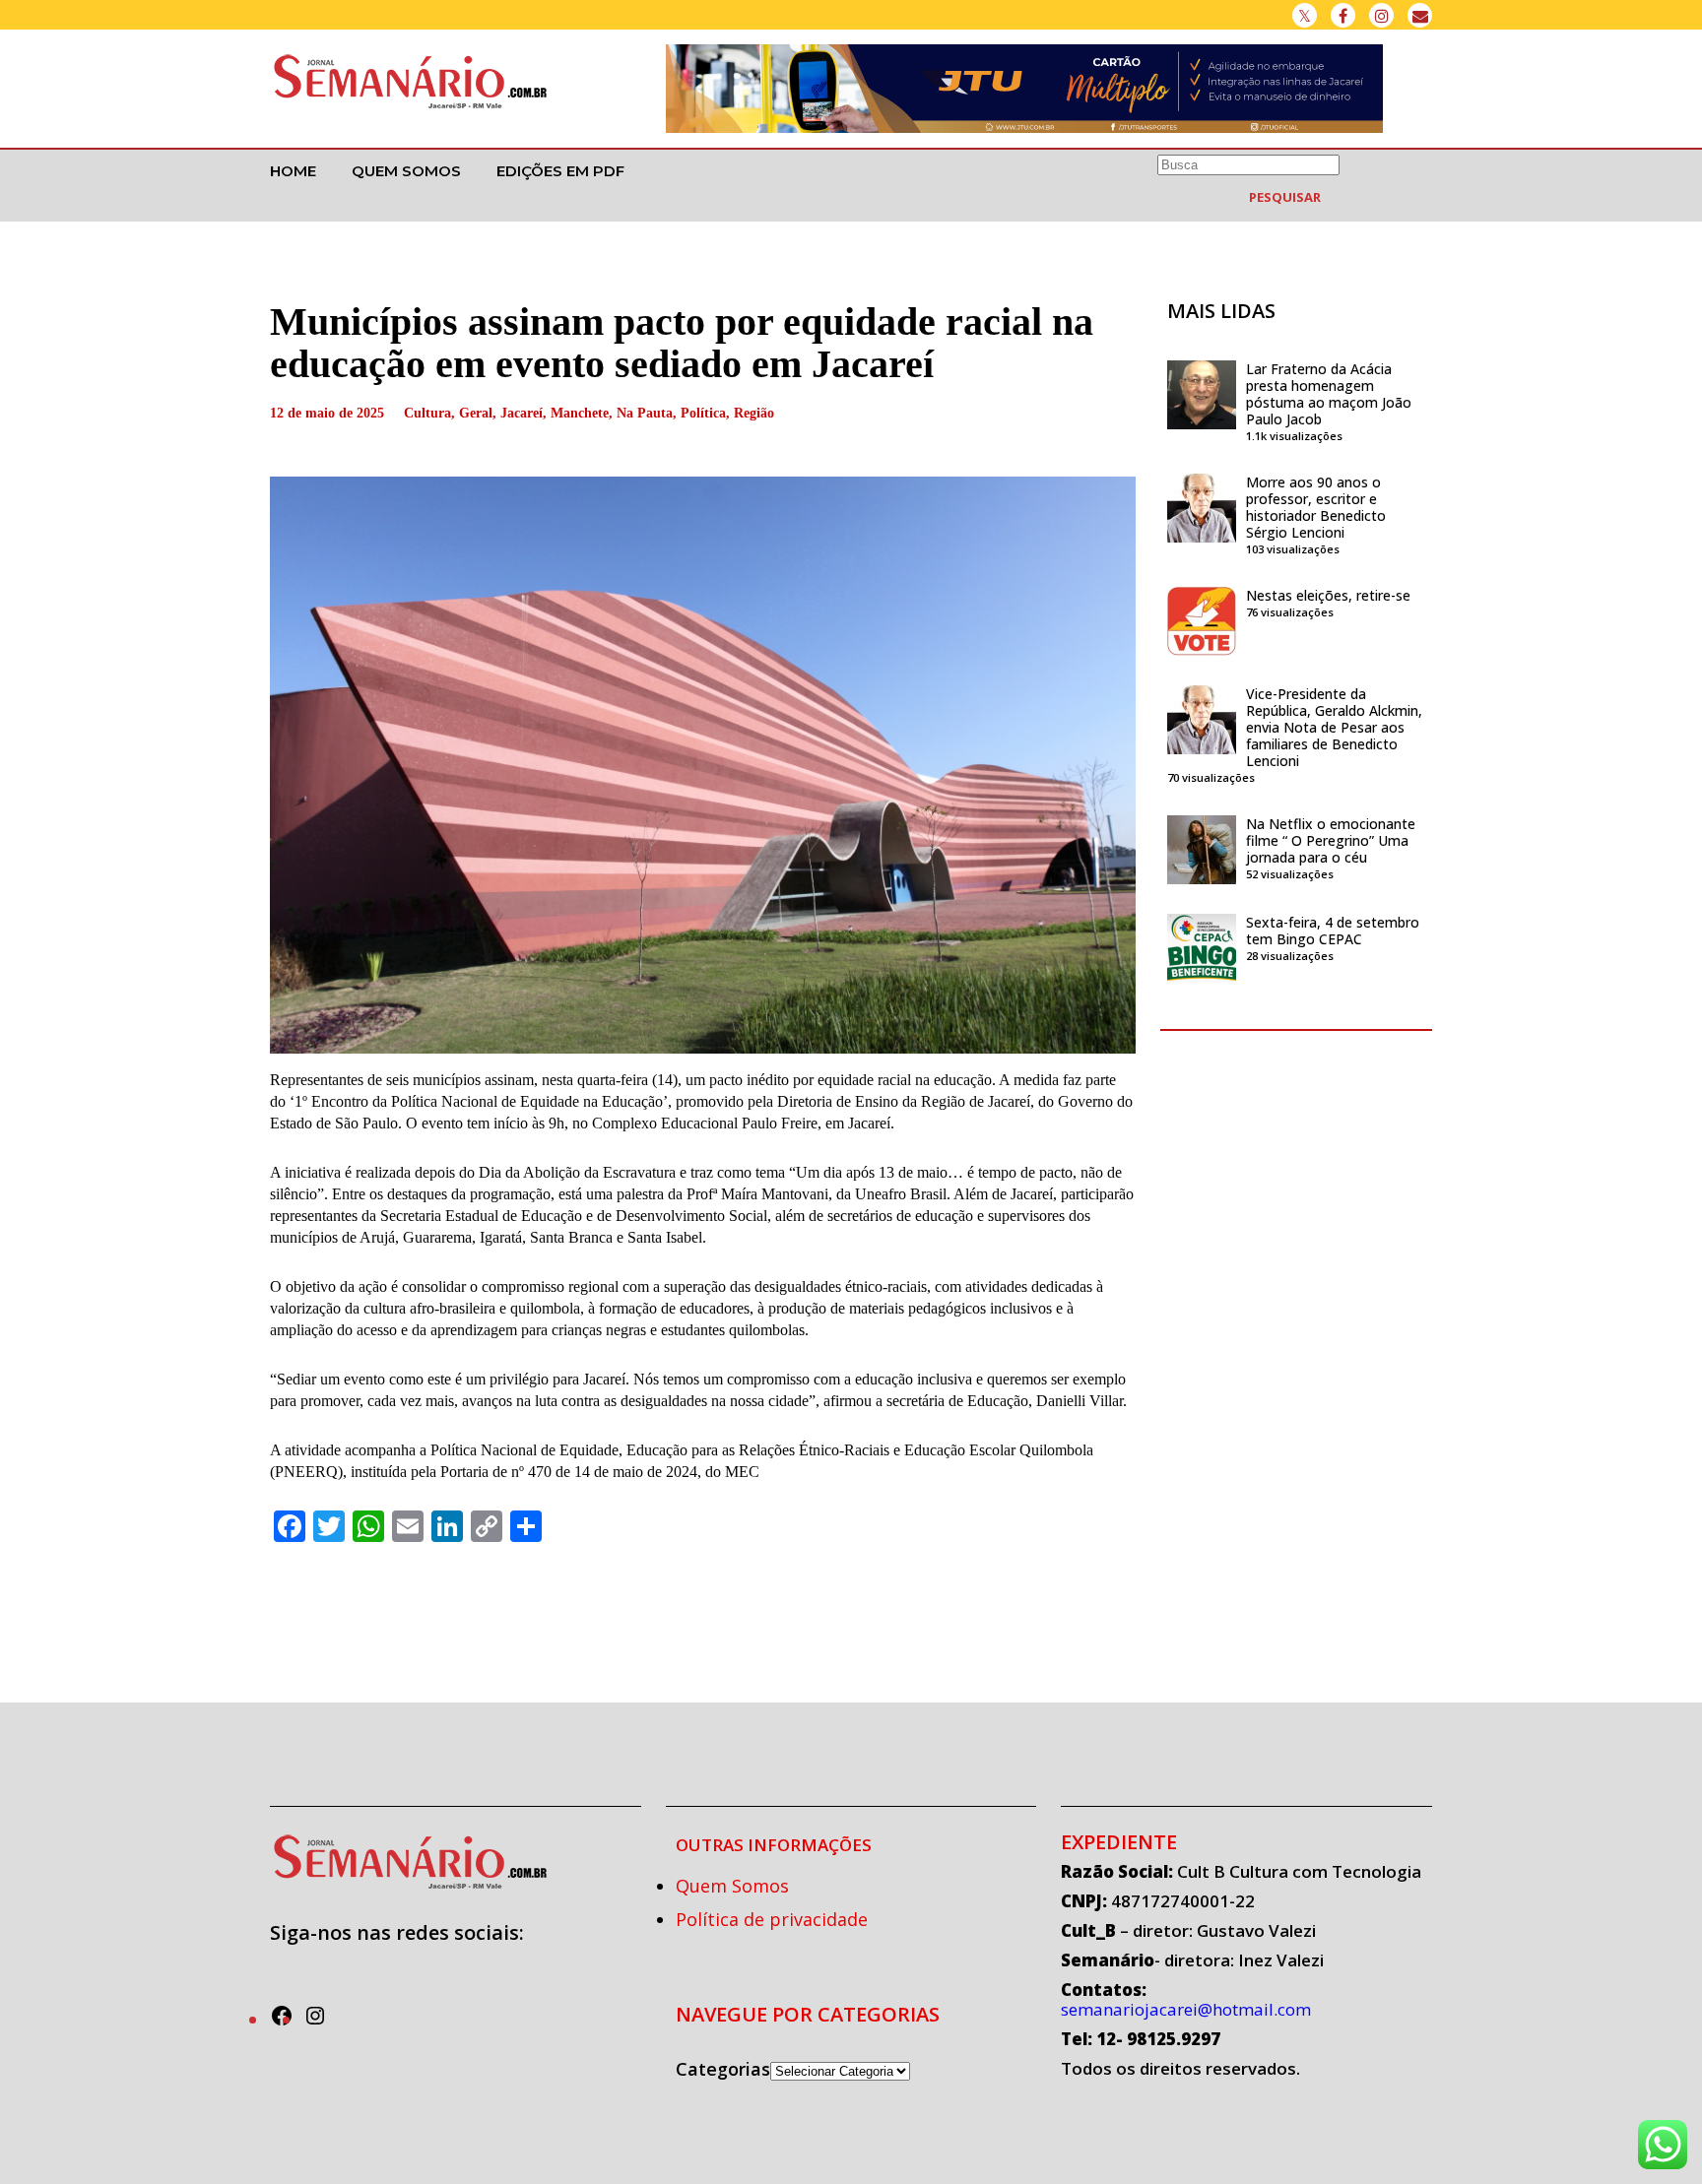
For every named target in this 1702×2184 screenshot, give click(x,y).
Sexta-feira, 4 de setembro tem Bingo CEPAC (1333, 931)
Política (703, 413)
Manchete (580, 413)
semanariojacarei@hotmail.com (1186, 2009)
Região (754, 413)
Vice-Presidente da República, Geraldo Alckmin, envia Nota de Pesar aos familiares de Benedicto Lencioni (1334, 727)
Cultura (427, 413)
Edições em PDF (560, 171)
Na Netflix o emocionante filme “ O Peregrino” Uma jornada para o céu (1331, 840)
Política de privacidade (772, 1919)
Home (293, 171)
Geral (476, 413)
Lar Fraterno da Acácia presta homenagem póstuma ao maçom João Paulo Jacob (1329, 394)
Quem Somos (406, 171)
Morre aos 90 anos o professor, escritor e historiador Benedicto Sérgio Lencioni (1316, 507)
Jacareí (522, 413)
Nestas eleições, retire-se (1328, 595)
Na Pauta (645, 413)
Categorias (723, 2069)
